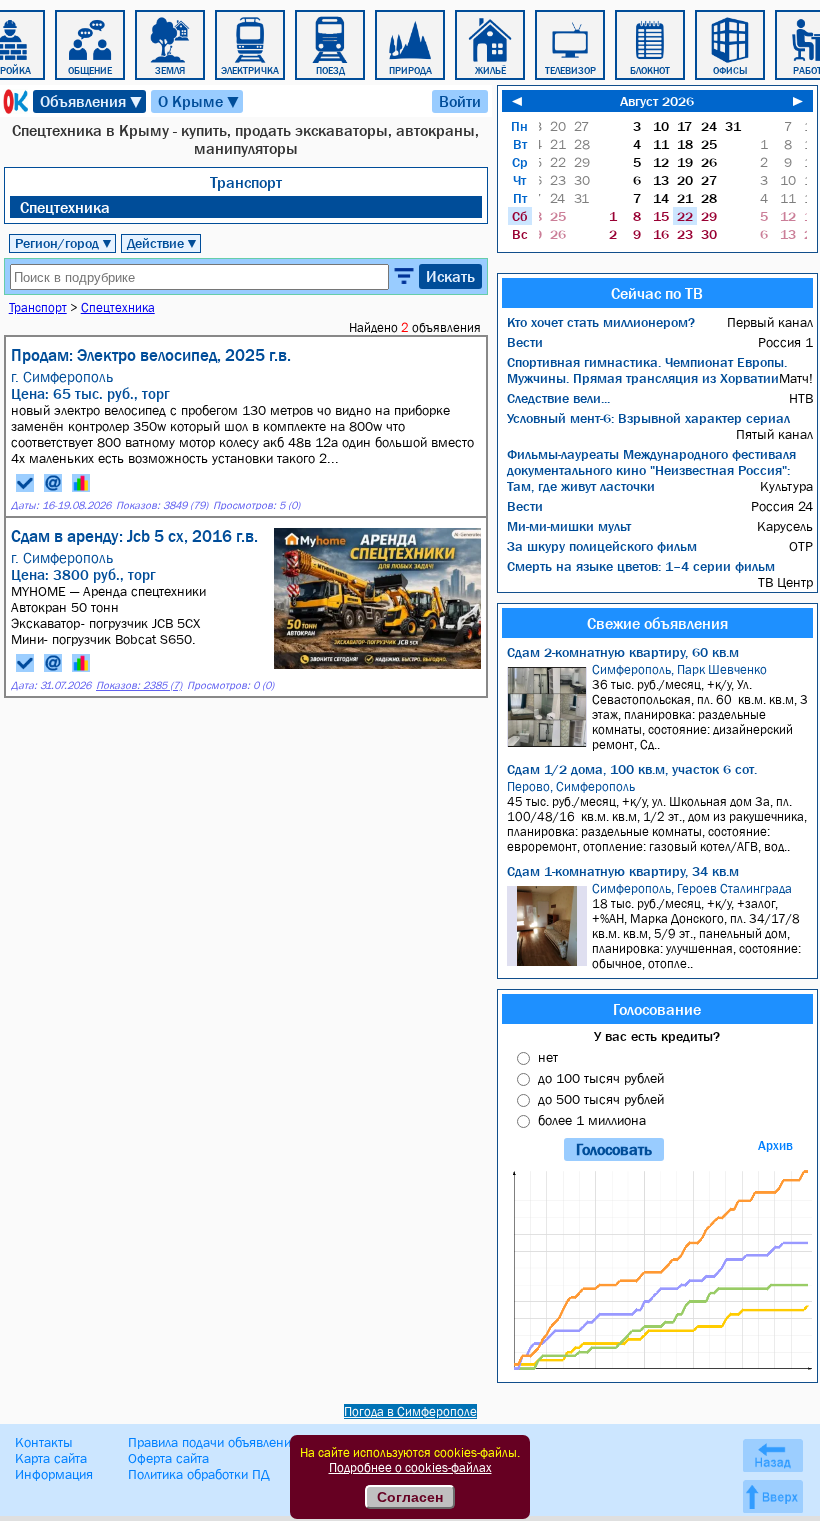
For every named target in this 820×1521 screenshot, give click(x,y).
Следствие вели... (558, 398)
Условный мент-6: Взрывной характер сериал (648, 418)
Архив (775, 1145)
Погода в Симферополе (410, 1411)
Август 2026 (657, 101)
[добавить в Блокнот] (25, 483)
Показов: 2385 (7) (139, 685)
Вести (525, 342)
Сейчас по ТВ (657, 293)
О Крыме (199, 101)
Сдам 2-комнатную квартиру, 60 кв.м (623, 652)
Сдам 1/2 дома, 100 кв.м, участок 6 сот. (632, 769)
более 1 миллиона (592, 1120)
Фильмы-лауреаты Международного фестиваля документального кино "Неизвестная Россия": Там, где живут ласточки (651, 470)
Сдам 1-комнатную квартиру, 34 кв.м (623, 871)
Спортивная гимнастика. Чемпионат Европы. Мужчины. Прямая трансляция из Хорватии (647, 370)
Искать (450, 276)
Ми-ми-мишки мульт (569, 526)
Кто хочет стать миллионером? (601, 322)
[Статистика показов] (81, 483)
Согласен (410, 1497)
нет (548, 1057)
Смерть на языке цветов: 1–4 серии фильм (641, 566)
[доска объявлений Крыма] (14, 101)
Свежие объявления (657, 623)
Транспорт (246, 182)
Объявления (92, 101)
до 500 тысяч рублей (601, 1099)
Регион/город (64, 243)
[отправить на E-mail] (53, 483)
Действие (162, 243)
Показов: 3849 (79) (162, 505)
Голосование (657, 1009)
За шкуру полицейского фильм (602, 546)
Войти (460, 101)
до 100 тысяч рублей (601, 1078)
